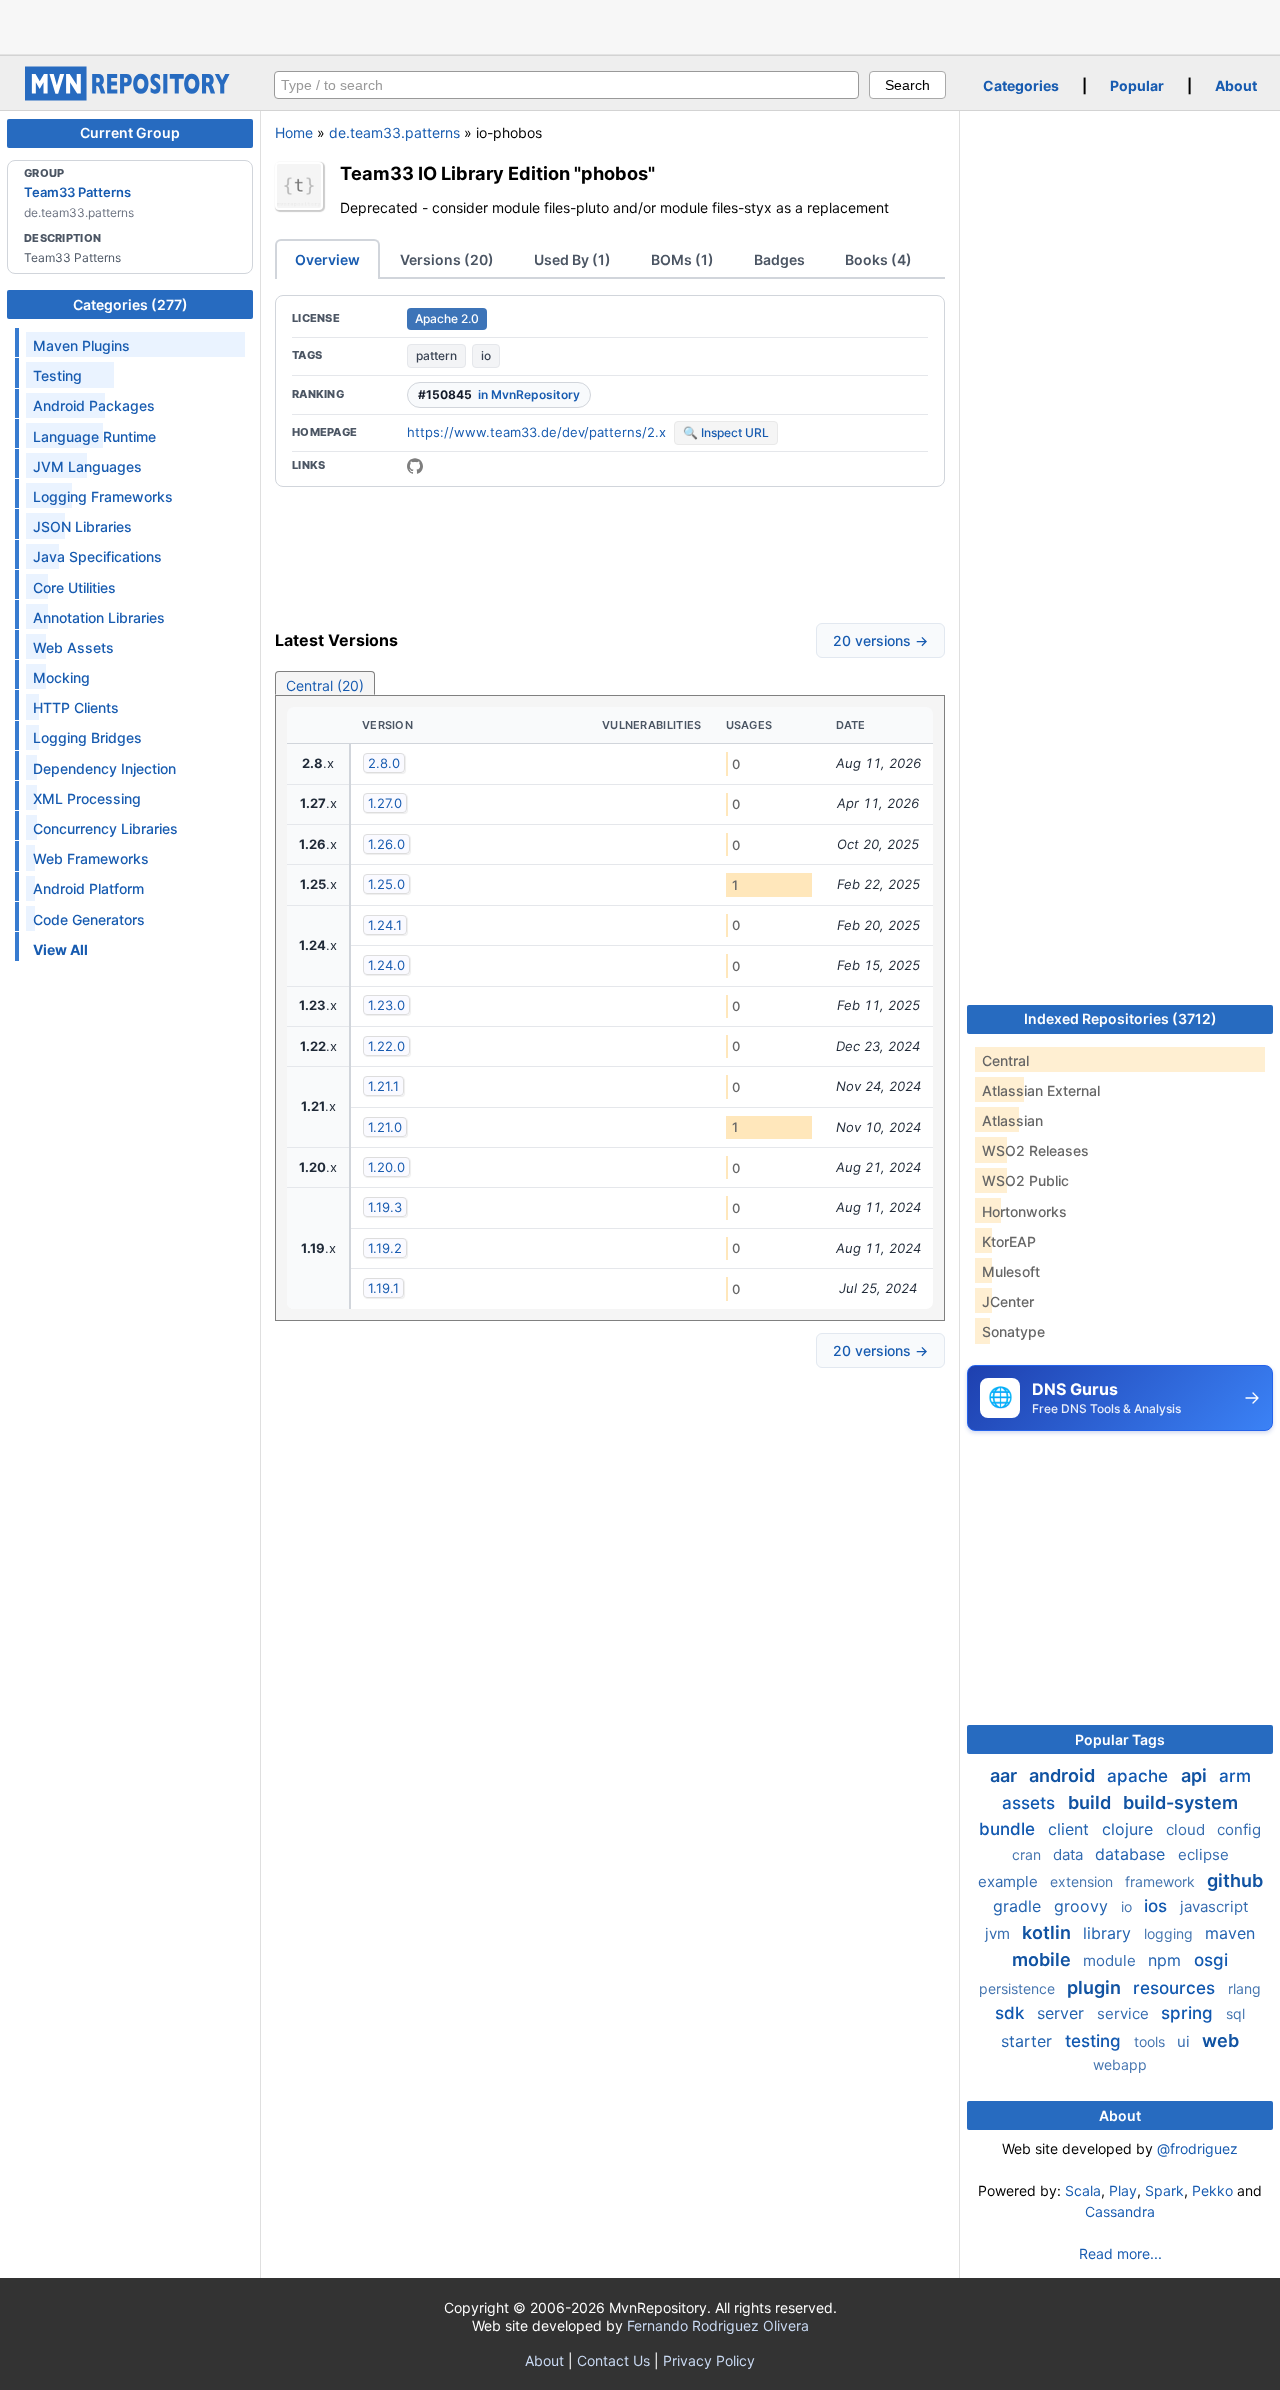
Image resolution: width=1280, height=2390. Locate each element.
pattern (436, 355)
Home (294, 132)
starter (1029, 2041)
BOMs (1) (682, 259)
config (1239, 1829)
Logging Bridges (87, 737)
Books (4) (878, 259)
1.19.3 (385, 1207)
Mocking (61, 677)
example (1010, 1881)
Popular (1137, 85)
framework (1162, 1881)
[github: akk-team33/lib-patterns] (415, 466)
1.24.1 (385, 925)
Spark (1164, 2190)
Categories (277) (130, 304)
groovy (1083, 1906)
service (1125, 2013)
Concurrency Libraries (105, 828)
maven (1230, 1933)
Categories (1021, 85)
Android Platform (88, 888)
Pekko (1212, 2190)
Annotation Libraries (99, 617)
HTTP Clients (76, 707)
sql (1235, 2013)
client (1071, 1829)
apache (1140, 1776)
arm (1235, 1776)
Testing (57, 375)
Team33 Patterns (77, 192)
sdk (1012, 2013)
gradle (1019, 1906)
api (1196, 1775)
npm (1167, 1960)
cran (1028, 1854)
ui (1185, 2041)
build (1091, 1802)
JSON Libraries (82, 526)
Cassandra (1120, 2211)
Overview (327, 259)
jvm (999, 1933)
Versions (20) (447, 259)
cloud (1187, 1829)
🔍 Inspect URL (726, 432)
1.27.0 (385, 803)
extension (1083, 1881)
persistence (1019, 1988)
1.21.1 (383, 1086)
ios (1158, 1906)
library (1109, 1933)
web (1220, 2040)
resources (1176, 1988)
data (1070, 1854)
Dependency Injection (104, 768)
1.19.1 (383, 1288)
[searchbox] (566, 85)
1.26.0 (386, 844)
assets (1031, 1803)
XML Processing (87, 798)
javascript (1214, 1906)
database (1132, 1854)
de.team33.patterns (394, 132)
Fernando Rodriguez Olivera (718, 2325)
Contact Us (613, 2360)
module (1111, 1960)
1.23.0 (386, 1005)
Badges (779, 259)
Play (1123, 2190)
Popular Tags (1120, 1739)
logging (1170, 1933)
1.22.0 (386, 1046)
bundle (1009, 1829)
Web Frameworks (91, 858)
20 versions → (880, 640)
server (1063, 2013)
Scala (1083, 2190)
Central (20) (325, 685)
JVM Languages (87, 466)
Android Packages (94, 405)
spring (1189, 2013)
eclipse (1203, 1854)
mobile (1043, 1959)
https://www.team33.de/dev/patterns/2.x (536, 432)
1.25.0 (386, 884)
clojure (1130, 1829)
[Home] (130, 95)
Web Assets (73, 647)
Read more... (1120, 2253)
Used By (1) (572, 259)
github (1235, 1880)
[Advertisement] (640, 25)
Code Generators (89, 919)
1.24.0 (386, 965)
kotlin (1048, 1932)
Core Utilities (74, 587)
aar (1005, 1775)
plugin (1096, 1987)
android (1064, 1775)
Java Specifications (97, 556)
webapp (1120, 2064)
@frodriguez (1197, 2148)
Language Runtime (94, 436)
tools (1151, 2041)
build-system (1180, 1802)
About (1236, 85)
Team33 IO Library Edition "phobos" (497, 173)
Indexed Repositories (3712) (1120, 1018)
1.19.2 (385, 1248)
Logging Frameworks (103, 496)
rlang (1244, 1988)
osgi (1211, 1960)
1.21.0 (385, 1127)
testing (1095, 2041)
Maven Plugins (81, 345)
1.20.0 (386, 1167)
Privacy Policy (709, 2360)
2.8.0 (384, 763)
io (486, 355)
